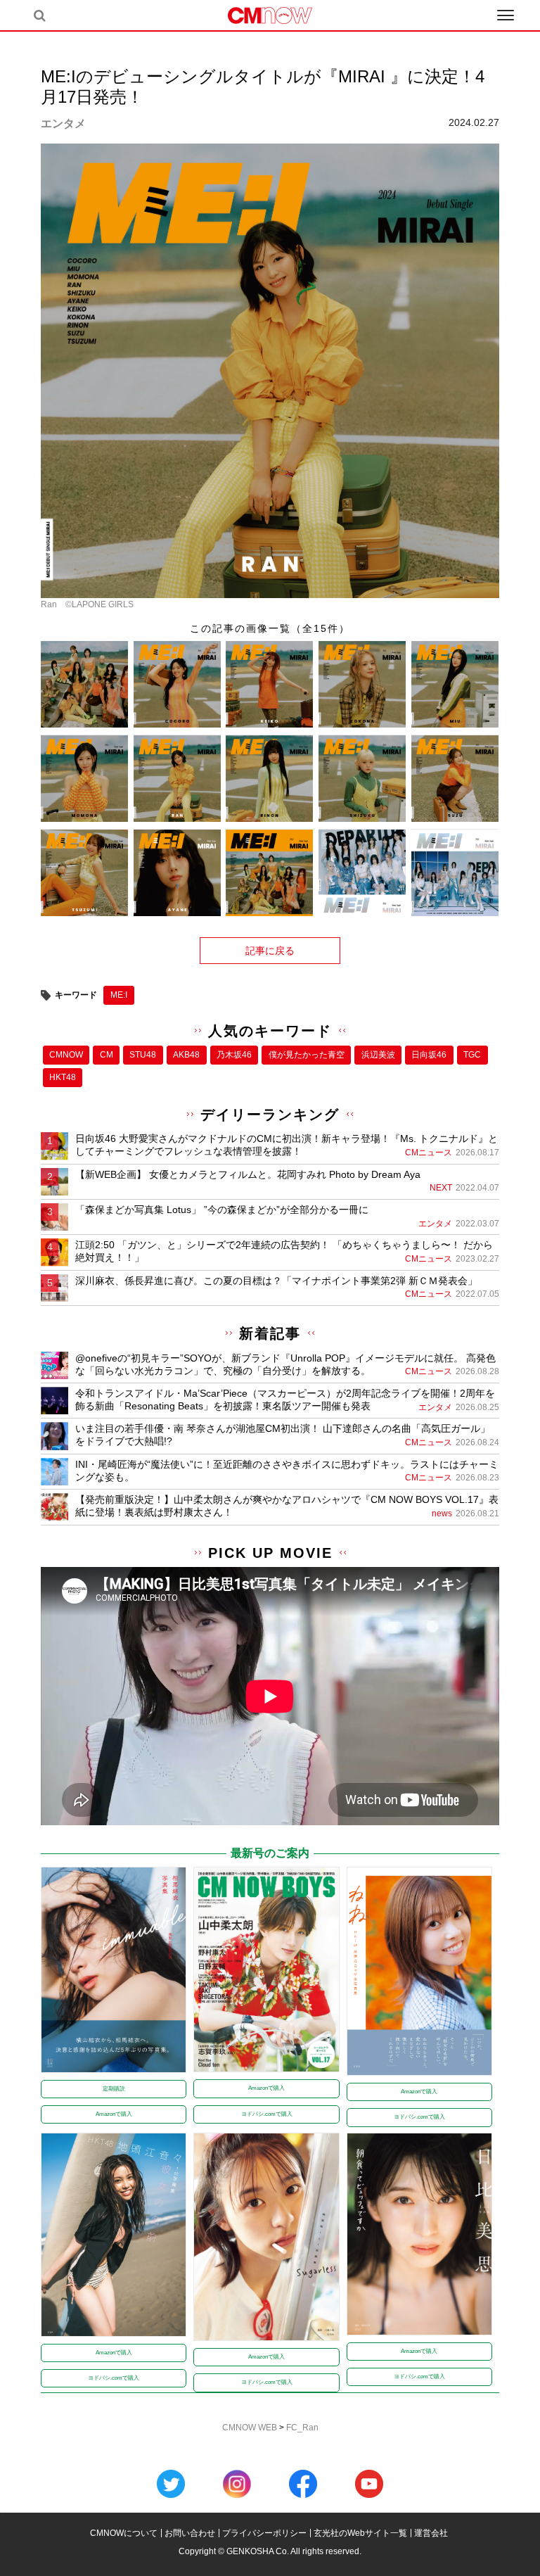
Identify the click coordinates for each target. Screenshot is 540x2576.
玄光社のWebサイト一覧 (360, 2533)
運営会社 (431, 2533)
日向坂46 (429, 1055)
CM (107, 1055)
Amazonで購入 (114, 2114)
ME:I (119, 995)
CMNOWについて (124, 2533)
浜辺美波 (378, 1055)
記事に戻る (270, 951)
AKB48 (186, 1055)
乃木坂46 (234, 1055)
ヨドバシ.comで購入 (267, 2114)
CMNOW (66, 1055)
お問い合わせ (190, 2533)
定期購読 (114, 2089)
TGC (472, 1055)
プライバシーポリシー (264, 2533)
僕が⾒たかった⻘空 (307, 1055)
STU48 (143, 1055)
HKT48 (63, 1077)
